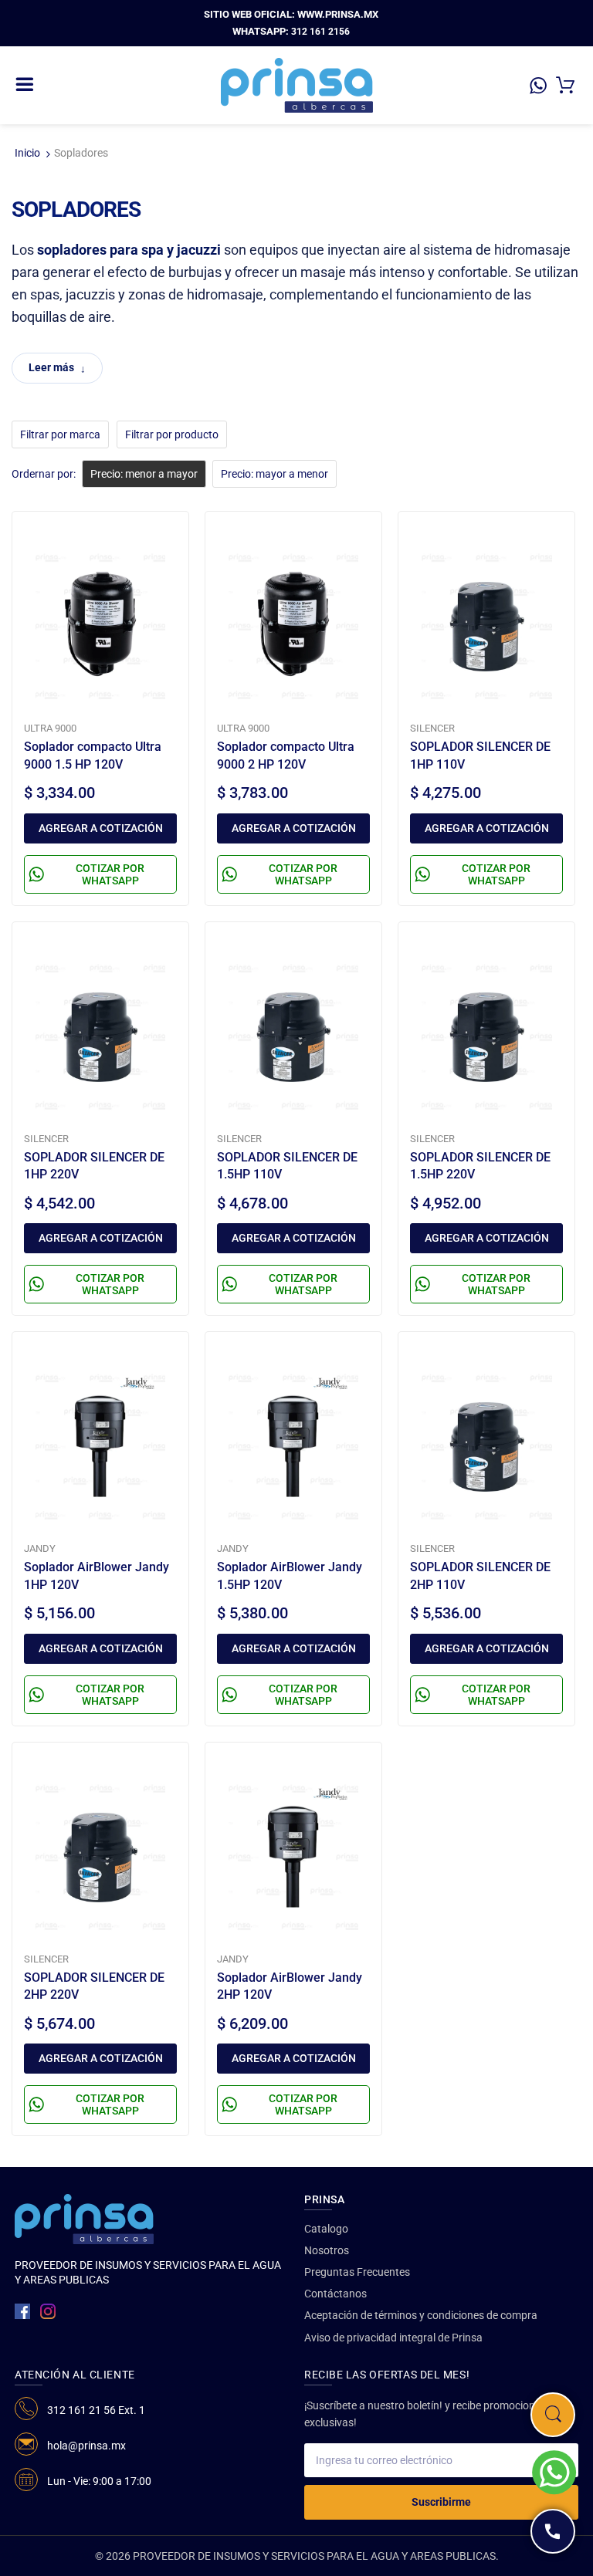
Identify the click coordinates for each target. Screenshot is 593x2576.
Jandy (40, 1548)
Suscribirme (441, 2502)
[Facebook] (22, 2311)
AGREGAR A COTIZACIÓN (101, 828)
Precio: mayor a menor (274, 474)
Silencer (432, 728)
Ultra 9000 (50, 728)
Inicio (27, 153)
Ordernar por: (44, 474)
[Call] (553, 2531)
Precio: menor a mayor (144, 474)
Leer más (51, 367)
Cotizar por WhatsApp (110, 874)
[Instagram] (48, 2311)
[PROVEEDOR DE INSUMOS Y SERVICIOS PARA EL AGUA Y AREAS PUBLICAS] (297, 84)
